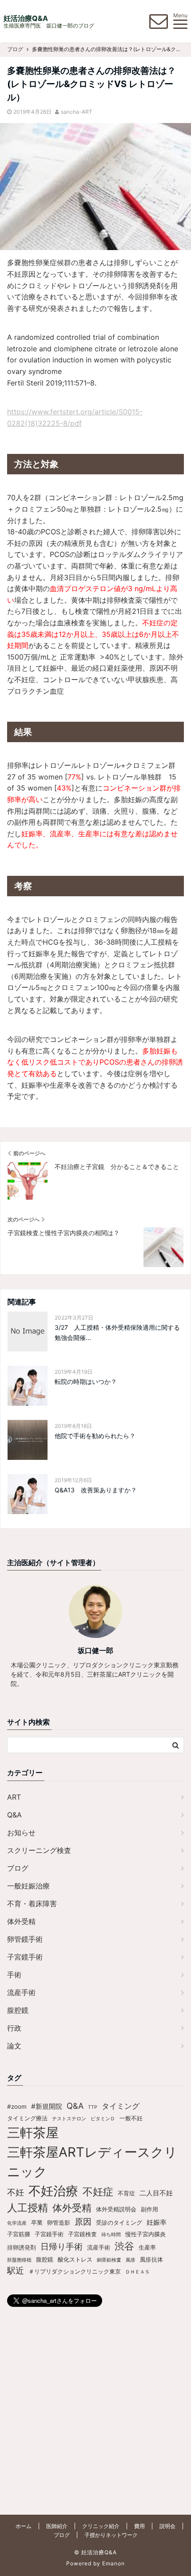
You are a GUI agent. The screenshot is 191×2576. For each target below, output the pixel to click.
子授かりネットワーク (111, 2535)
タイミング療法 (27, 2118)
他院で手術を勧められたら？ (95, 1436)
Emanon (113, 2563)
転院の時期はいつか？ (86, 1381)
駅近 (16, 2270)
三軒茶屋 (33, 2133)
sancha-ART (77, 112)
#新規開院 (47, 2106)
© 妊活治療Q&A (95, 2552)
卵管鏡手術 (25, 1939)
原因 (83, 2222)
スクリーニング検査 (39, 1850)
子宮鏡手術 (25, 1957)
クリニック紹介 (101, 2526)
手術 (14, 1975)
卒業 (37, 2222)
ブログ (18, 1868)
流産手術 (21, 1992)
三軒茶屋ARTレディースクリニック (92, 2162)
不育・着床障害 (32, 1904)
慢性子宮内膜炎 (145, 2234)
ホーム (24, 2526)
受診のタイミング (119, 2222)
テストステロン (69, 2119)
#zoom (17, 2107)
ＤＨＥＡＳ (137, 2272)
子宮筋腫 (19, 2234)
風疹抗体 (151, 2259)
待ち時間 (111, 2235)
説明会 (167, 2526)
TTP (93, 2107)
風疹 (131, 2260)
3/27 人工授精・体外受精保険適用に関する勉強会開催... (117, 1332)
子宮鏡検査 (82, 2234)
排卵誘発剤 (22, 2247)
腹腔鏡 (18, 2010)
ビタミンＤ (103, 2119)
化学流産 (17, 2223)
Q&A (14, 1815)
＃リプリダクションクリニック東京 (75, 2271)
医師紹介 (57, 2526)
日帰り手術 (62, 2246)
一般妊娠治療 (28, 1886)
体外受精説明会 (116, 2209)
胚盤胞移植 (19, 2260)
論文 (14, 2046)
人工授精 (28, 2208)
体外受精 (21, 1921)
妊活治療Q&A (26, 18)
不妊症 (98, 2192)
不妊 (16, 2192)
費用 (139, 2526)
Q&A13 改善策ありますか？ (99, 1490)
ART (14, 1797)
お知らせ (21, 1833)
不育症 (126, 2193)
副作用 (149, 2209)
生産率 (147, 2247)
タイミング (121, 2106)
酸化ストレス (75, 2259)
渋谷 (124, 2246)
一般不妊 (131, 2118)
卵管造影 (59, 2222)
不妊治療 (53, 2191)
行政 (14, 2028)
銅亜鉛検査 (109, 2260)
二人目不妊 (156, 2193)
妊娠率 (157, 2222)
